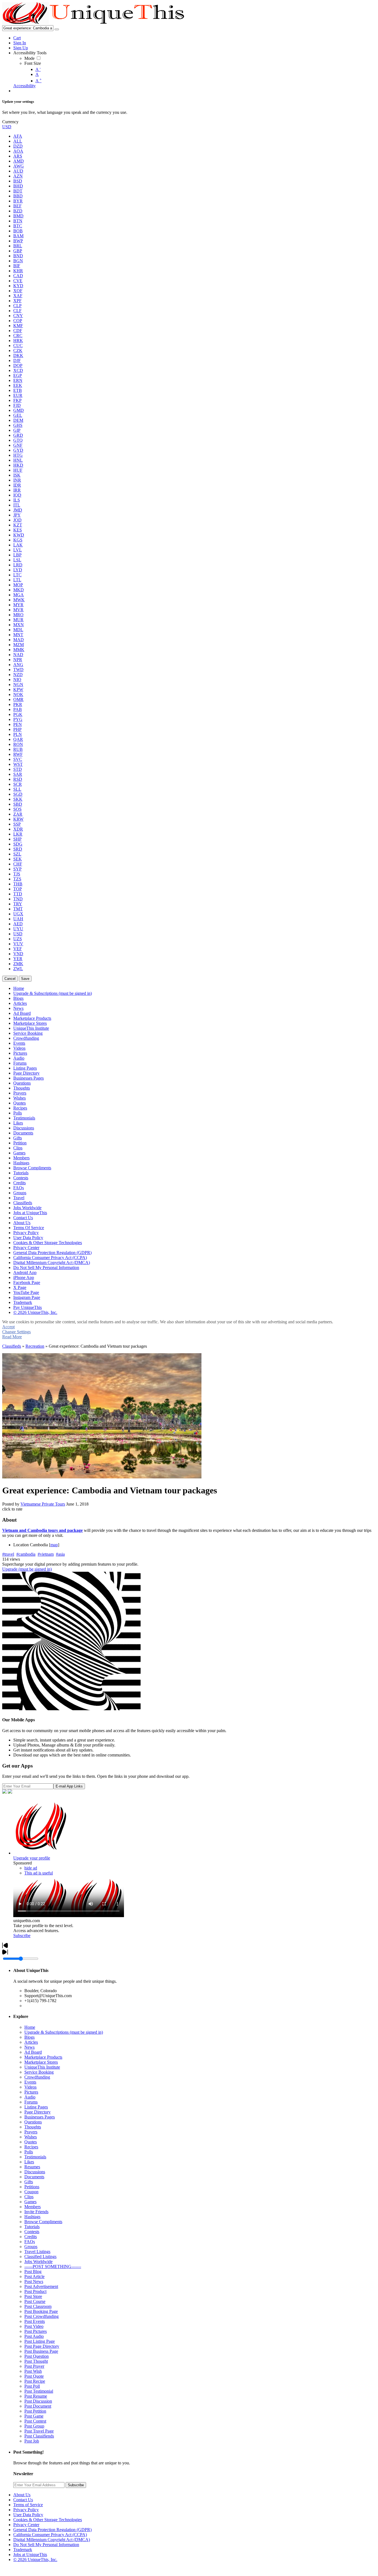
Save (25, 979)
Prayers (31, 2132)
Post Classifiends (39, 2436)
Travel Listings (37, 2252)
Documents (34, 2177)
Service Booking (39, 2072)
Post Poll (32, 2386)
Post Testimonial (39, 2391)
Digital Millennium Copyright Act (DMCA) (52, 2540)
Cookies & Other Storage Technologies (48, 2520)
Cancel (10, 979)
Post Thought (36, 2361)
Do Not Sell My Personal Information (46, 2545)
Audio (30, 2097)
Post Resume (36, 2396)
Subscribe (22, 1936)
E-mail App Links (69, 1786)
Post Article (34, 2276)
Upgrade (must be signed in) (27, 1569)
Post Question (37, 2356)
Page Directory (37, 2112)
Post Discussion (38, 2401)
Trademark (23, 2550)
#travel (8, 1554)
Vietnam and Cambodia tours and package (42, 1530)
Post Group (34, 2426)
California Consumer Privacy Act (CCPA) (50, 2535)
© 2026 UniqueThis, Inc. (35, 2560)
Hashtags (32, 2217)
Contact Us (23, 2500)
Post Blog (33, 2271)
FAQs (30, 2242)
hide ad (31, 1868)
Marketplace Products (43, 2057)
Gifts (29, 2182)
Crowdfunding (37, 2077)
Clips (29, 2197)
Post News (34, 2281)
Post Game (34, 2416)
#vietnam (46, 1554)
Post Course (35, 2301)
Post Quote (34, 2376)
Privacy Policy (26, 2510)
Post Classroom (38, 2306)
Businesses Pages (40, 2117)
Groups (31, 2247)
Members (33, 2207)
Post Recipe (35, 2381)
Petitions (32, 2187)
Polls (29, 2152)
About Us (22, 2495)
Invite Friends (36, 2212)
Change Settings (16, 1332)
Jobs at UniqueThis (30, 2555)
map (54, 1545)
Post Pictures (36, 2331)
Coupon (31, 2192)
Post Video (34, 2326)
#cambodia (26, 1554)
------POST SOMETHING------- (53, 2266)
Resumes (32, 2167)
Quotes (31, 2142)
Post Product (35, 2291)
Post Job (32, 2441)
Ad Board (33, 2052)
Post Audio (34, 2336)
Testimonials (35, 2157)
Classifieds (12, 1346)
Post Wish (33, 2371)
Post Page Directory (42, 2346)
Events (30, 2082)
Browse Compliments (43, 2222)
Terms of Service (28, 2505)
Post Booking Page (41, 2311)
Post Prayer (34, 2366)
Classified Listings (40, 2257)
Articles (31, 2042)
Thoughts (33, 2127)
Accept (8, 1327)
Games (30, 2202)
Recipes (31, 2147)
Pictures (31, 2092)
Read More (12, 1337)
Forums (31, 2102)
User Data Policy (28, 2515)
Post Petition (35, 2411)
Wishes (31, 2137)
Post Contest (35, 2421)
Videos (30, 2087)
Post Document (38, 2406)
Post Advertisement (41, 2286)
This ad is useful (39, 1873)
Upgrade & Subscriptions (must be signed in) (64, 2032)
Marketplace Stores (41, 2062)
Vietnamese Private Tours (43, 1504)
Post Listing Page (40, 2341)
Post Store (33, 2296)
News (29, 2047)
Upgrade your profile (32, 1858)
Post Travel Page (39, 2431)
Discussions (35, 2172)
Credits (31, 2237)
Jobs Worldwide (38, 2262)
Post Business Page (41, 2351)
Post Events (35, 2321)
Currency (10, 122)
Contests (32, 2232)
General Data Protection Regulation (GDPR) (52, 2530)
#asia (60, 1554)
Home (30, 2027)
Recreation (35, 1346)
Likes (29, 2162)
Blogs (29, 2037)
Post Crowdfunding (42, 2316)
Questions (33, 2122)
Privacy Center (26, 2525)
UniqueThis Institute (42, 2067)
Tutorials (32, 2227)
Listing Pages (36, 2107)
